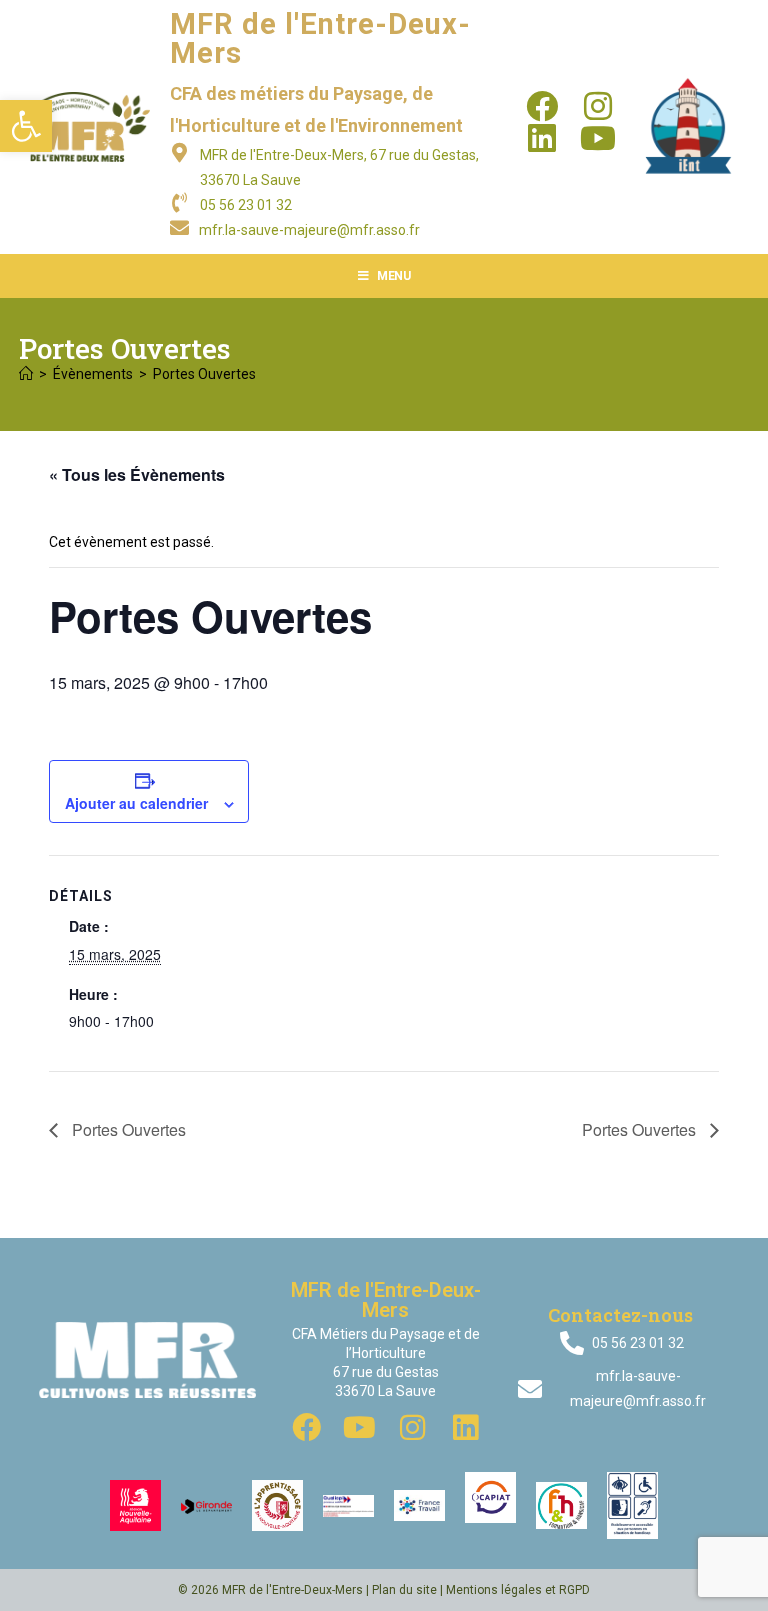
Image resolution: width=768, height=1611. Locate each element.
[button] (26, 126)
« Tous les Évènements (137, 474)
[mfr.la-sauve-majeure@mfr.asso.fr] (179, 227)
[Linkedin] (542, 138)
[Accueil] (26, 374)
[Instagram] (598, 106)
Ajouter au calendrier (136, 803)
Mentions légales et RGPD (518, 1590)
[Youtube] (598, 138)
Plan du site (404, 1590)
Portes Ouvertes (204, 374)
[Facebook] (542, 106)
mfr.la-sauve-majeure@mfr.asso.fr (309, 230)
